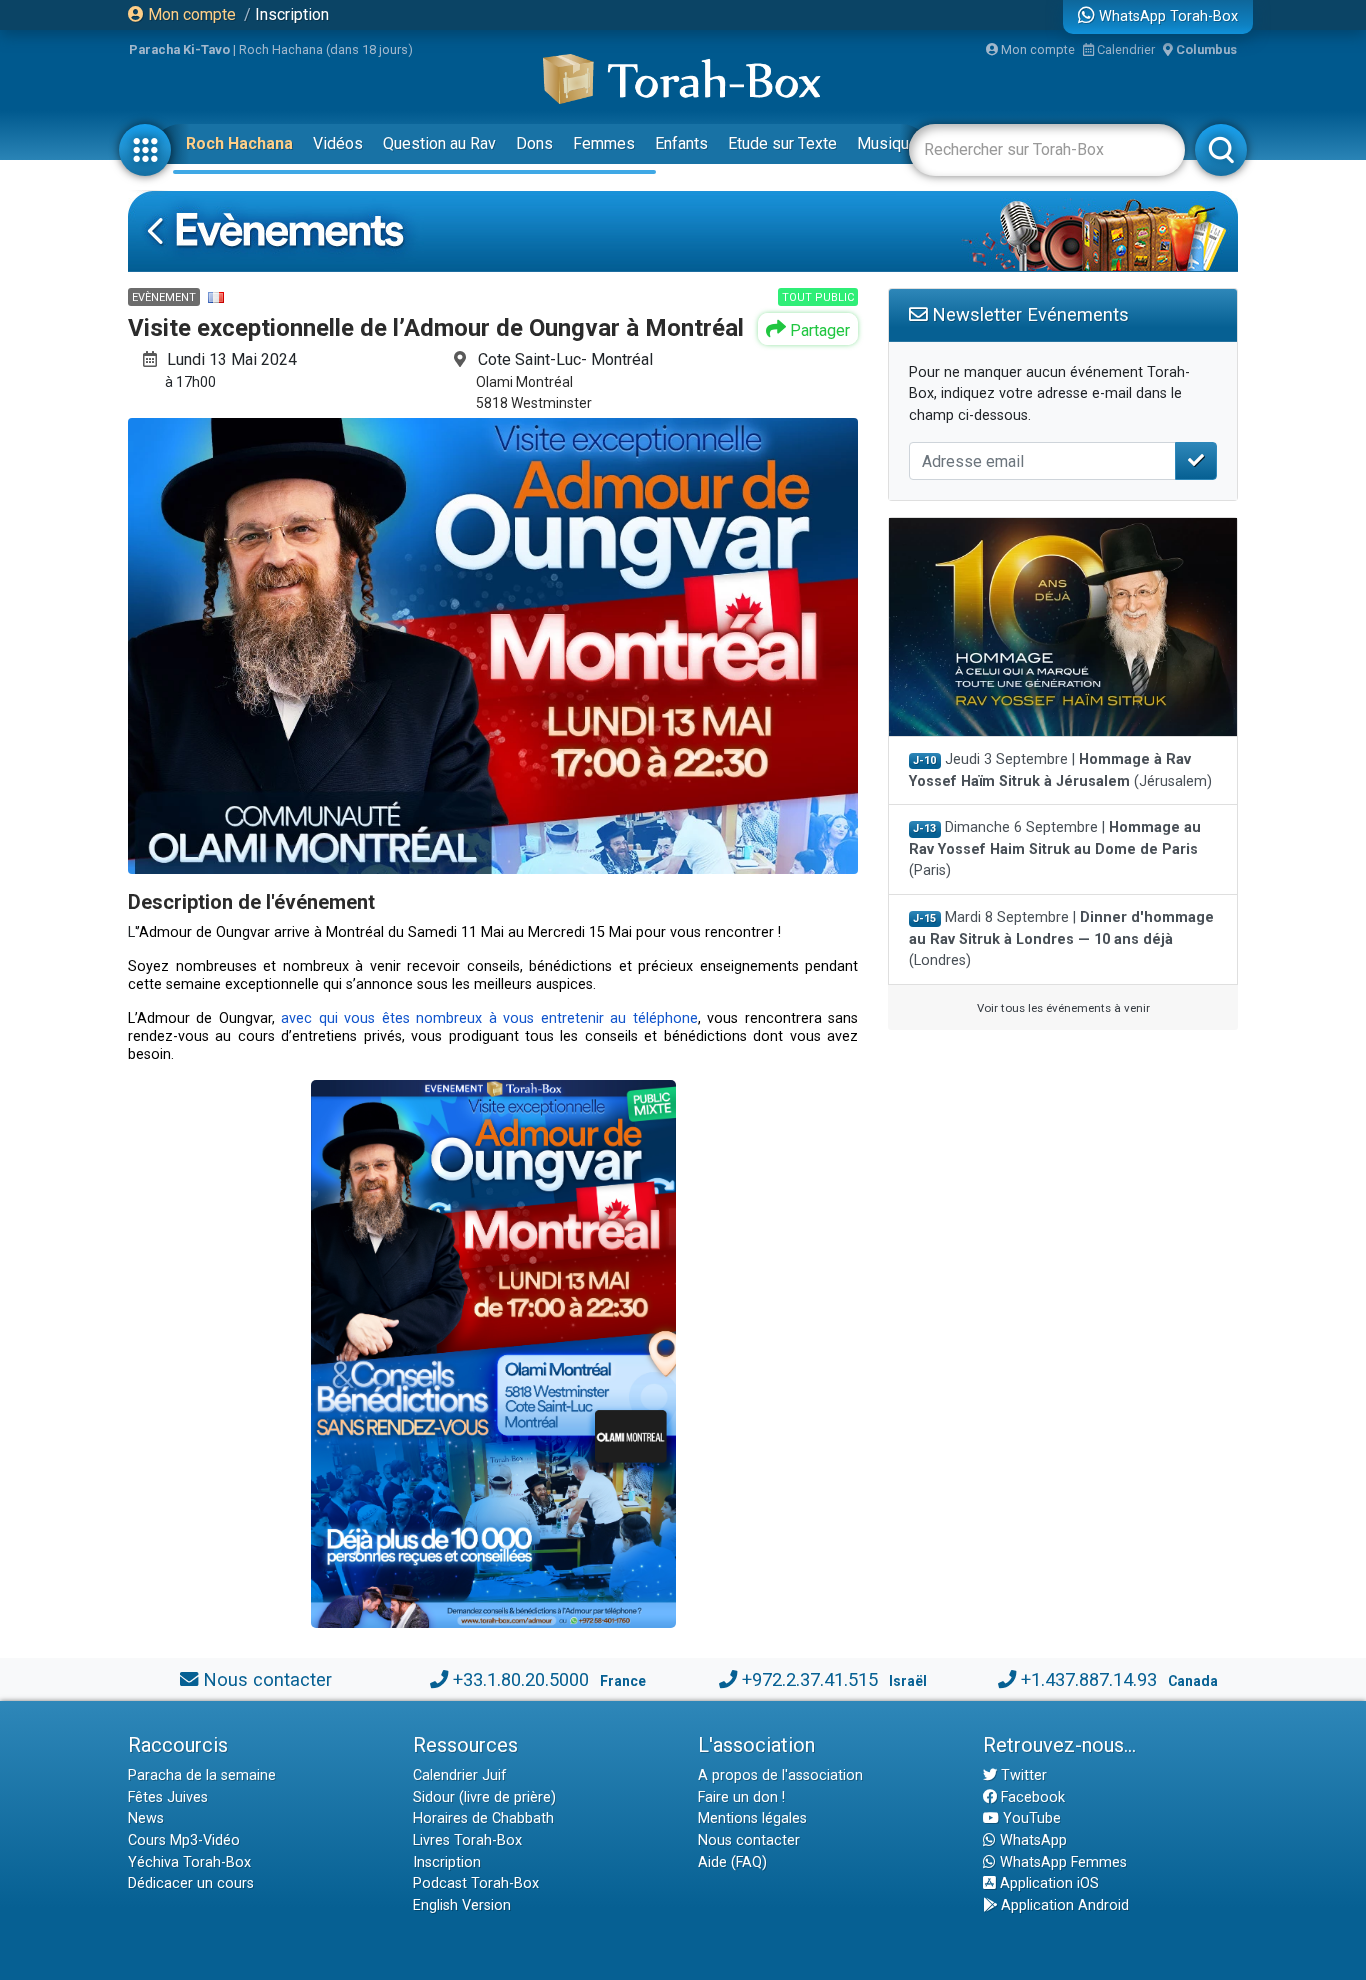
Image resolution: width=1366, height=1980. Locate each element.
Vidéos (338, 143)
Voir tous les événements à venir (1063, 1008)
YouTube (1030, 1818)
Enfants (681, 143)
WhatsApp (1031, 1840)
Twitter (1022, 1775)
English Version (462, 1905)
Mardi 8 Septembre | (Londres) (1061, 939)
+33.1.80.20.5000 (521, 1679)
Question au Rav (439, 143)
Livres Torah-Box (467, 1840)
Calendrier (1124, 49)
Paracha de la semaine (202, 1775)
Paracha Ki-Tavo (179, 49)
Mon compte (190, 14)
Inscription (292, 14)
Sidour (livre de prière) (484, 1797)
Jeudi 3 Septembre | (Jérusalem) (1060, 770)
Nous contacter (267, 1679)
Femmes (604, 143)
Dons (534, 143)
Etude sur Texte (782, 143)
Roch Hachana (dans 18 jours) (326, 49)
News (146, 1818)
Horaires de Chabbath (483, 1818)
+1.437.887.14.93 (1089, 1679)
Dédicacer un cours (191, 1883)
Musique (887, 143)
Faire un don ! (741, 1797)
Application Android (1063, 1905)
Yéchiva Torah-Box (189, 1862)
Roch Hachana (239, 143)
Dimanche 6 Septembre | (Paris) (1055, 849)
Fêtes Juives (168, 1797)
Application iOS (1047, 1883)
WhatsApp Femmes (1061, 1862)
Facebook (1031, 1797)
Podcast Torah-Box (476, 1883)
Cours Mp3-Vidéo (184, 1840)
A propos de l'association (780, 1775)
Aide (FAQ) (732, 1862)
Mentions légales (752, 1818)
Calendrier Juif (460, 1775)
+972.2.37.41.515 (810, 1679)
